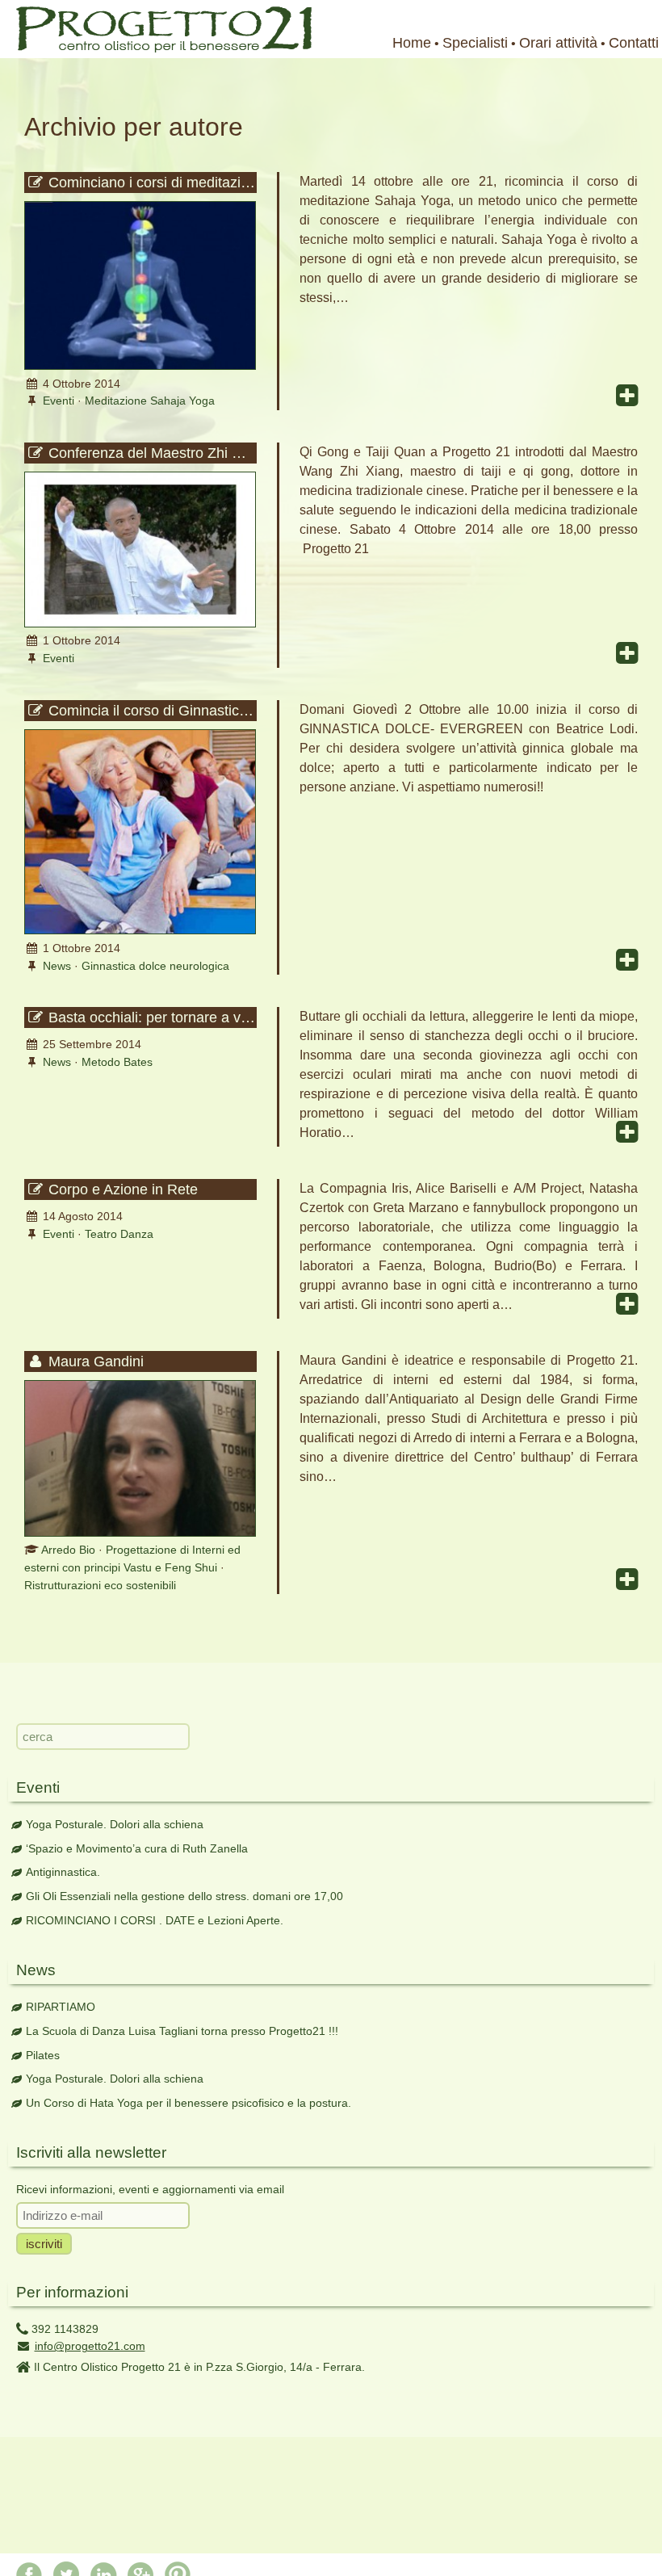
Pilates (43, 2055)
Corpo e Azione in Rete (121, 1189)
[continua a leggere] (627, 396)
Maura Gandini (94, 1361)
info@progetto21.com (90, 2346)
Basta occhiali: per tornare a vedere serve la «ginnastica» (151, 1017)
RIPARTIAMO (61, 2007)
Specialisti (475, 43)
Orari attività (558, 43)
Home (412, 43)
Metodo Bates (117, 1062)
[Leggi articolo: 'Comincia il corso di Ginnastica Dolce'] (140, 930)
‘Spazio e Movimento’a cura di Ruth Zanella (137, 1848)
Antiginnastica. (63, 1872)
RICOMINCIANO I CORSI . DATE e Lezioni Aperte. (155, 1920)
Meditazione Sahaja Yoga (150, 401)
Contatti (634, 43)
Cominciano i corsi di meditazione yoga (151, 183)
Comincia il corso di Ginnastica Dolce (151, 711)
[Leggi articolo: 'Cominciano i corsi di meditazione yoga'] (140, 366)
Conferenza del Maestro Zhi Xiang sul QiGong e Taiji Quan (151, 453)
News (57, 966)
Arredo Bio (68, 1550)
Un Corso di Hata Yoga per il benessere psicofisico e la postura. (189, 2103)
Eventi (59, 401)
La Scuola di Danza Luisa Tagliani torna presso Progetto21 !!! (182, 2031)
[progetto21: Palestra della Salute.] (156, 48)
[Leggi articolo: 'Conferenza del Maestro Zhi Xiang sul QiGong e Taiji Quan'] (140, 623)
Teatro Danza (119, 1234)
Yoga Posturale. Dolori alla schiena (115, 1824)
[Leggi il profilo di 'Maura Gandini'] (140, 1533)
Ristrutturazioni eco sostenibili (100, 1585)
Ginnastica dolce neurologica (155, 966)
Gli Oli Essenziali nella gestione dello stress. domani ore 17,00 (184, 1896)
